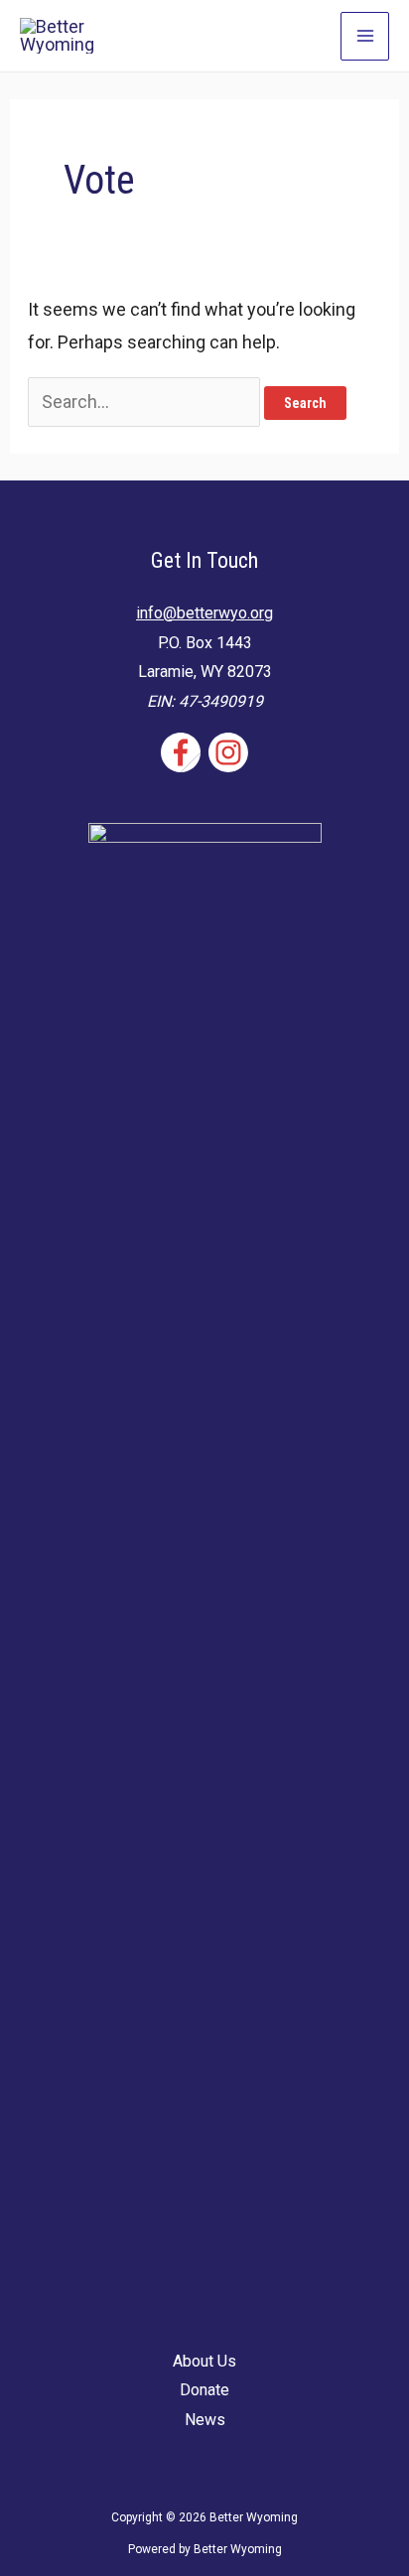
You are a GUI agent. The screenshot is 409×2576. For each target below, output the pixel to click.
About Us (204, 2361)
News (205, 2420)
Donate (204, 2390)
